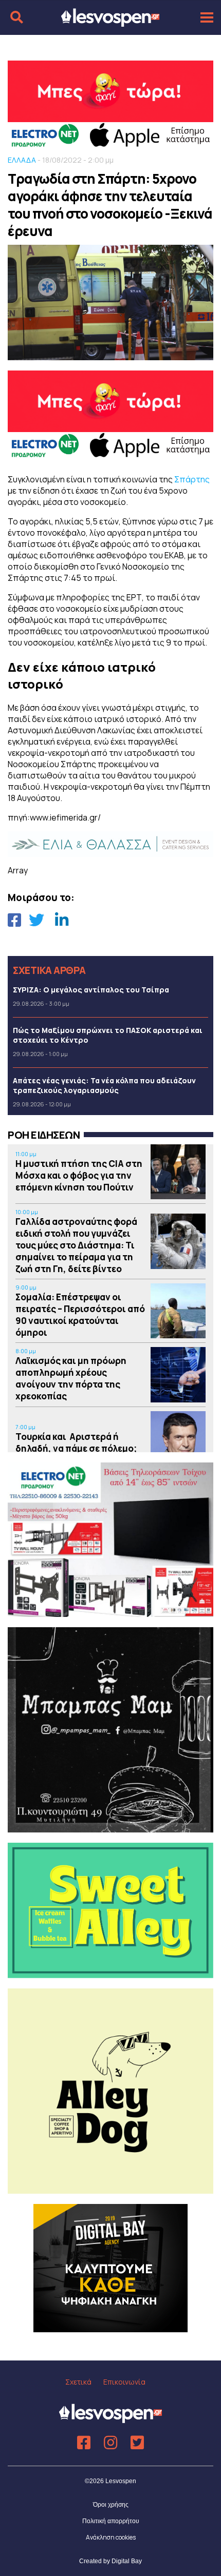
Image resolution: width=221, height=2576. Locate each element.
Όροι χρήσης (111, 2505)
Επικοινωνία (124, 2382)
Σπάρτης (192, 479)
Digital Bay (127, 2561)
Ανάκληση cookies (111, 2537)
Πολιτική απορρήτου (111, 2521)
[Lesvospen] (110, 22)
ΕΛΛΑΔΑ (22, 160)
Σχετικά (78, 2382)
